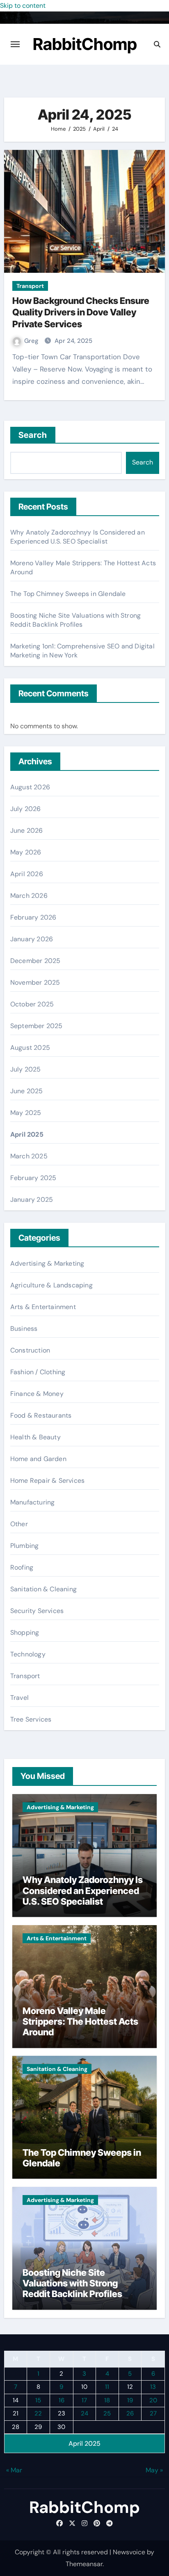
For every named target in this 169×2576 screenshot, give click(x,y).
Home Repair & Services (47, 1481)
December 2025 (35, 961)
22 (38, 2413)
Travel (19, 1698)
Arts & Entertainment (43, 1307)
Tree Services (31, 1719)
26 (130, 2413)
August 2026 (30, 787)
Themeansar (84, 2564)
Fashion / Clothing (38, 1372)
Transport (30, 286)
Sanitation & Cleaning (43, 1589)
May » (154, 2470)
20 (153, 2400)
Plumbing (25, 1546)
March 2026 (29, 896)
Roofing (22, 1567)
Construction (30, 1350)
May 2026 (26, 852)
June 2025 (27, 1091)
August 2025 (30, 1048)
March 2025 (29, 1156)
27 (153, 2413)
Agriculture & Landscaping (51, 1285)
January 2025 (32, 1200)
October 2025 (32, 1004)
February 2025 (33, 1178)
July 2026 (26, 809)
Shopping (25, 1632)
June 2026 (27, 830)
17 (84, 2400)
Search (33, 435)
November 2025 (35, 982)
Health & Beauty (35, 1437)
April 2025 (27, 1134)
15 (38, 2400)
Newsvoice (129, 2552)
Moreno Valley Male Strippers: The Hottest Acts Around (80, 2022)
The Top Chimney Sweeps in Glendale (68, 594)
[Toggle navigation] (15, 44)
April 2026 (27, 874)
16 (62, 2400)
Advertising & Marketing (47, 1263)
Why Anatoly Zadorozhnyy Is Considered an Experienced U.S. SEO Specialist (78, 537)
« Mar (14, 2470)
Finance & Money (37, 1394)
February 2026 (33, 917)
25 (107, 2413)
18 (107, 2400)
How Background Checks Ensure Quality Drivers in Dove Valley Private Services (81, 312)
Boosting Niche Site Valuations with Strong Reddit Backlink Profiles (75, 620)
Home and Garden (38, 1459)
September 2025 (37, 1026)
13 (153, 2387)
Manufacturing (33, 1502)
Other (19, 1524)
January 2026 (32, 939)
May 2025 (26, 1113)
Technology (28, 1654)
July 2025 (26, 1069)
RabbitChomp (85, 44)
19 (130, 2400)
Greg (32, 341)
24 (84, 2413)
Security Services (37, 1611)
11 (107, 2387)
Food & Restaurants (41, 1415)
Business (24, 1329)
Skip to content (23, 6)
